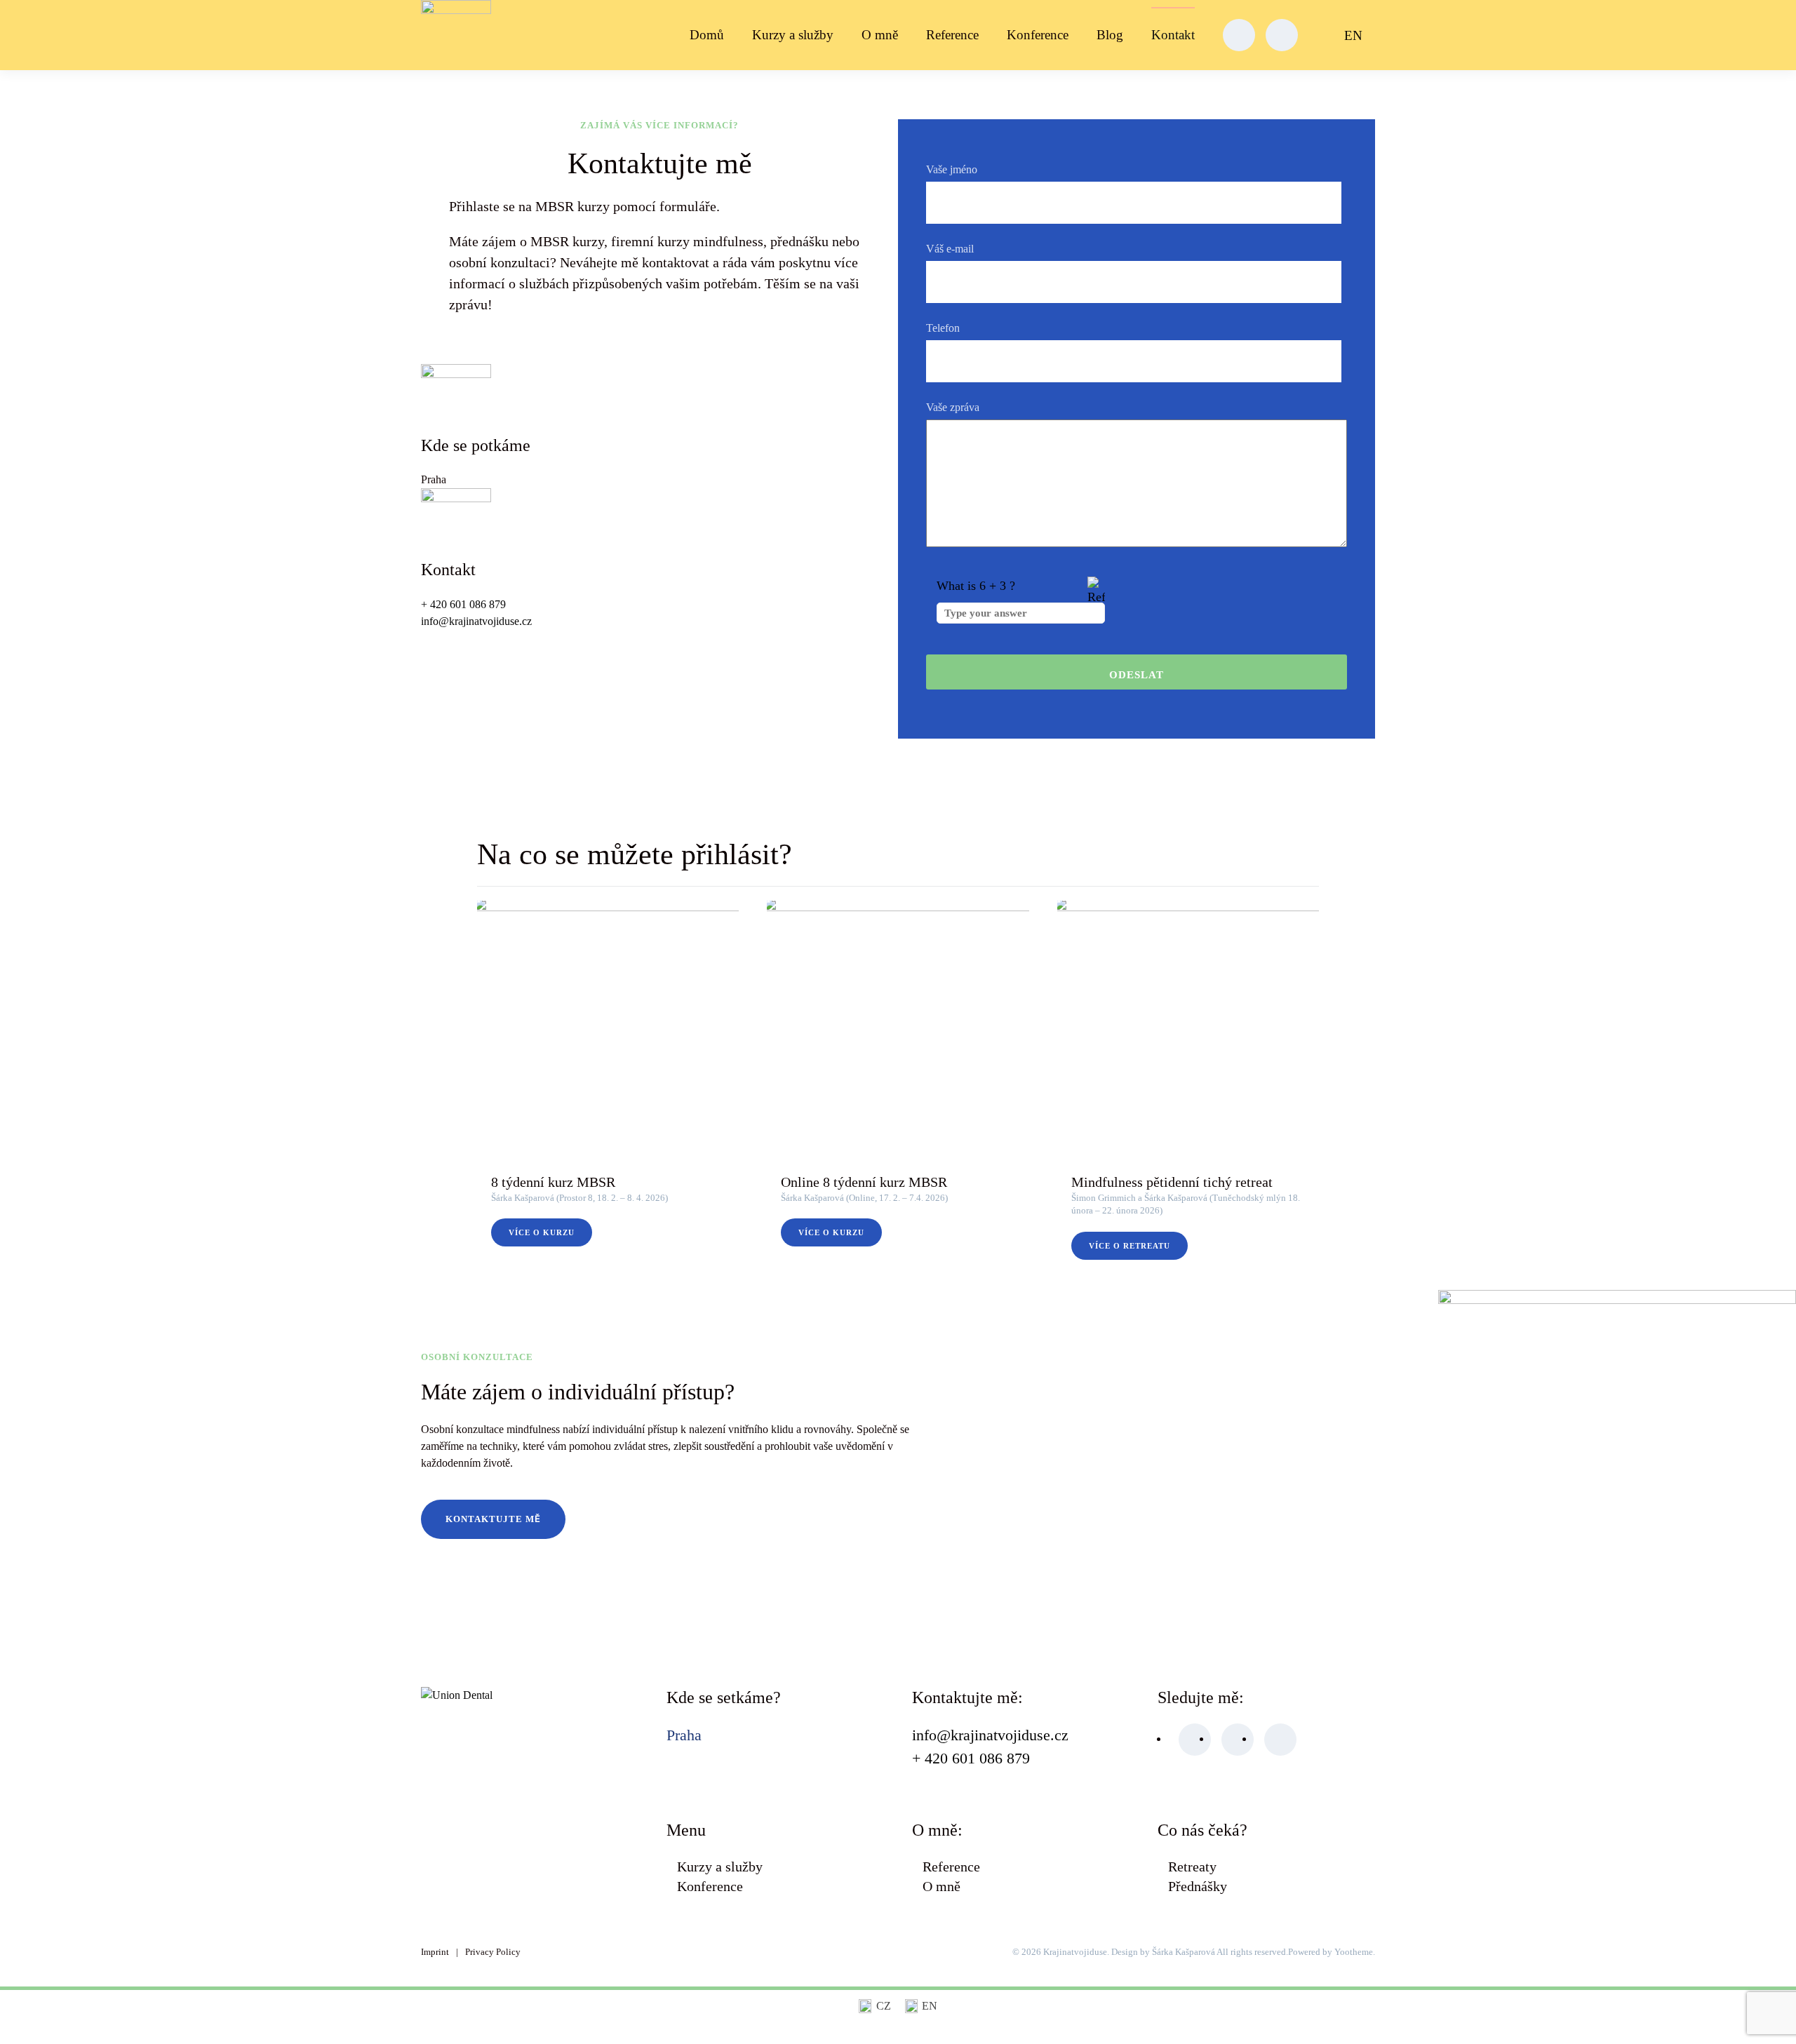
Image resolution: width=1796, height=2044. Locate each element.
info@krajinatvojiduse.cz (476, 621)
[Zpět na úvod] (458, 35)
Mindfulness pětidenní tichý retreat (1172, 1183)
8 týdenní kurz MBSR (553, 1183)
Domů (707, 35)
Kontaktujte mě (493, 1519)
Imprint (435, 1952)
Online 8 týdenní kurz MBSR (864, 1183)
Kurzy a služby (793, 35)
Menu (686, 1830)
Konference (1038, 35)
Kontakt (1173, 35)
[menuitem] (1351, 35)
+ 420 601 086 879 (465, 604)
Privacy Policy (493, 1952)
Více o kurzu (542, 1233)
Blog (1110, 35)
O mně (880, 35)
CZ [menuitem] (884, 2006)
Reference (952, 35)
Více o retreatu (1130, 1246)
